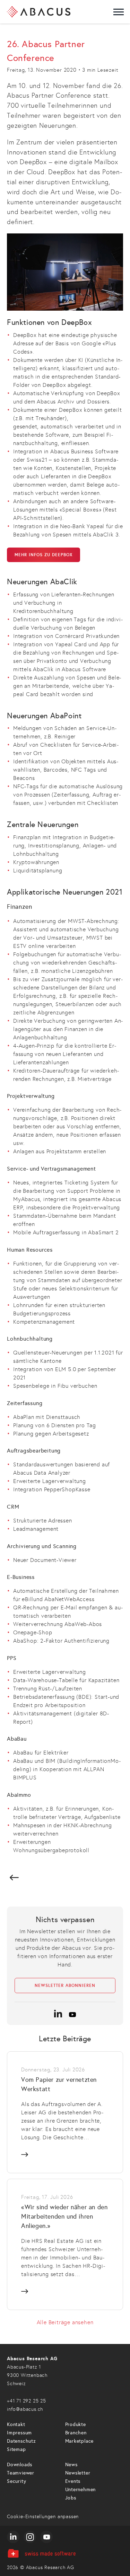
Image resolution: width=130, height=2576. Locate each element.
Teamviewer (21, 2473)
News (71, 2465)
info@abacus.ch (25, 2409)
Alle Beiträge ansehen (65, 2322)
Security (16, 2481)
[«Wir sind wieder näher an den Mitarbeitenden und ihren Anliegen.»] (65, 2244)
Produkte (76, 2424)
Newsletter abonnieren (65, 1986)
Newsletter (78, 2473)
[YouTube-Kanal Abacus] (46, 2537)
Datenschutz (21, 2441)
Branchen (76, 2433)
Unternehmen (81, 2490)
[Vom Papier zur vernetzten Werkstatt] (65, 2112)
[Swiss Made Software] (65, 2553)
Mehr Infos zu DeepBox (44, 555)
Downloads (20, 2465)
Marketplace (80, 2441)
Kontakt (16, 2424)
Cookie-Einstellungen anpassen (43, 2517)
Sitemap (16, 2449)
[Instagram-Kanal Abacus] (30, 2537)
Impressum (19, 2433)
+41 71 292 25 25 (27, 2401)
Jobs (71, 2498)
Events (73, 2481)
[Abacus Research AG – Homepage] (39, 12)
